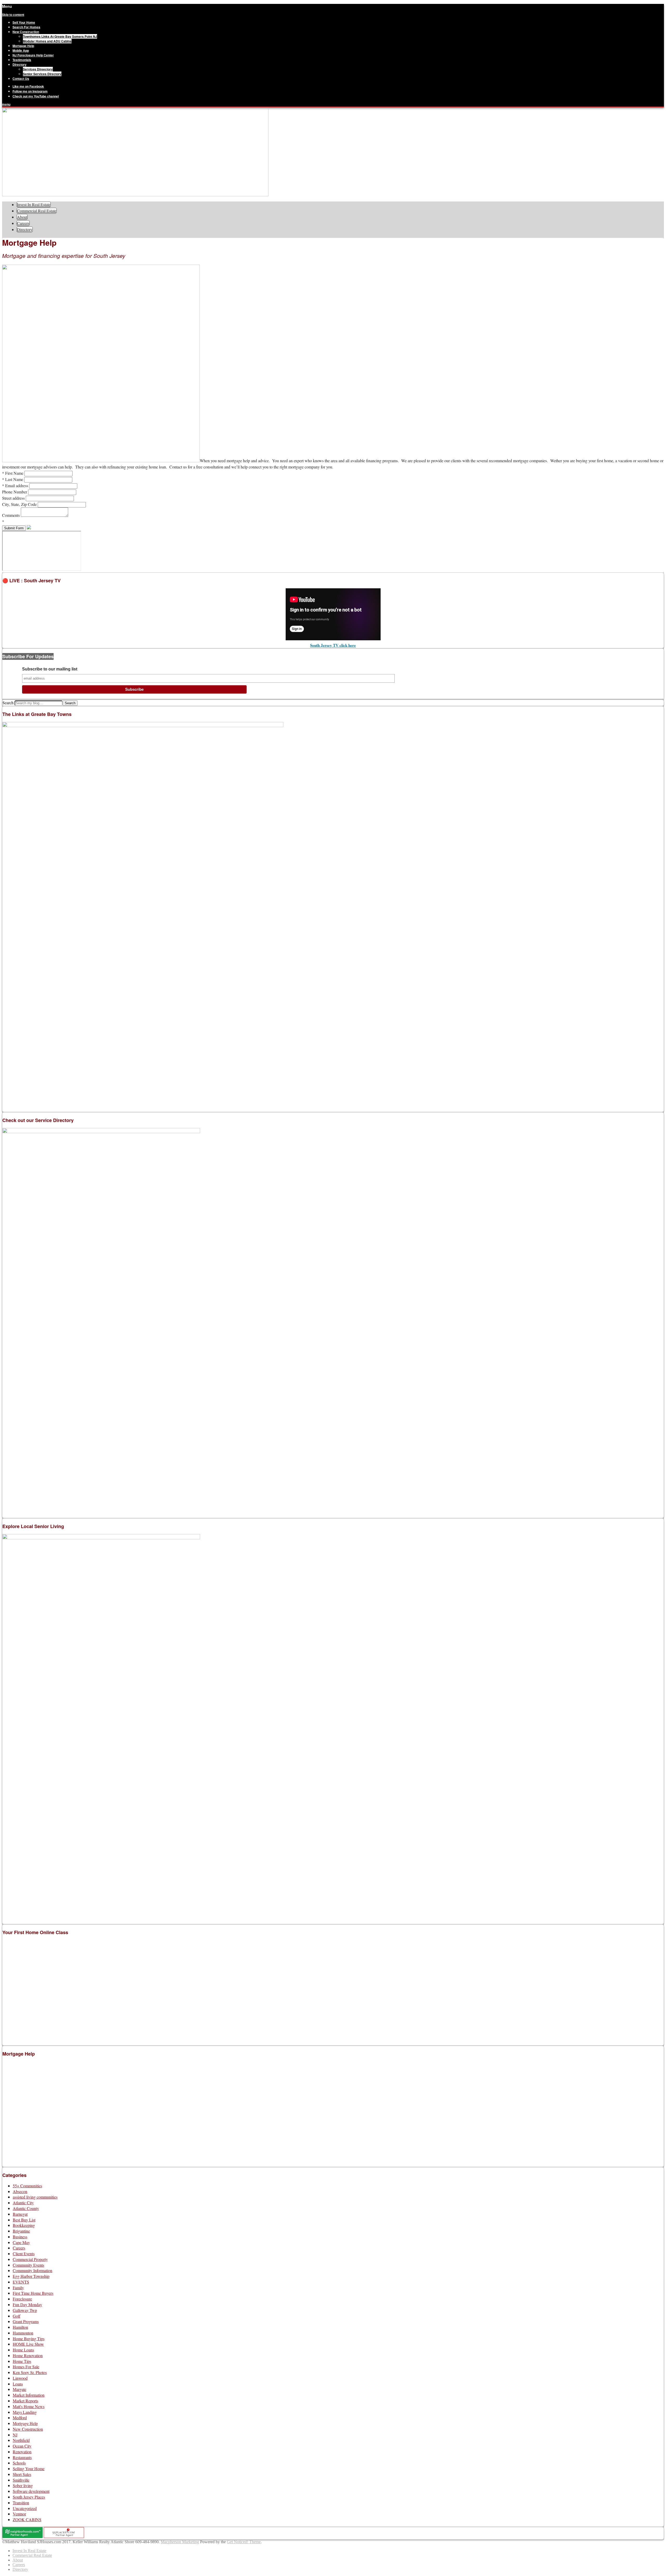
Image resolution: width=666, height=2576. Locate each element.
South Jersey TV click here (333, 645)
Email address (16, 485)
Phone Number (15, 492)
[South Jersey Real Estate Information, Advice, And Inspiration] (135, 195)
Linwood (20, 2378)
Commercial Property (30, 2259)
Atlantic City (23, 2203)
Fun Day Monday (27, 2304)
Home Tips (22, 2361)
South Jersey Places (29, 2497)
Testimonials (22, 60)
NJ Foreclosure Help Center (33, 55)
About (22, 217)
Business (20, 2237)
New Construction (26, 32)
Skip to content (13, 15)
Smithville (21, 2480)
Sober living (23, 2485)
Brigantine (21, 2231)
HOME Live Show (28, 2344)
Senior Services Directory (42, 74)
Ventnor (19, 2514)
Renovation (22, 2452)
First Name (13, 473)
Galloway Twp (25, 2310)
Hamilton (20, 2327)
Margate (20, 2389)
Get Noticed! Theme (244, 2542)
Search (8, 703)
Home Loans (23, 2350)
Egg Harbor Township (31, 2276)
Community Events (28, 2265)
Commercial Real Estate (37, 211)
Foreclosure (22, 2299)
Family (18, 2288)
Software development (31, 2491)
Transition (21, 2503)
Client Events (24, 2254)
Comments (11, 515)
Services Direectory (38, 69)
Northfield (21, 2440)
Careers (23, 223)
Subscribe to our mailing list (50, 669)
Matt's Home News (29, 2406)
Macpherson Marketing (180, 2542)
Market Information (29, 2395)
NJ (15, 2435)
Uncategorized (25, 2508)
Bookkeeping (24, 2225)
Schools (19, 2463)
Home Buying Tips (29, 2339)
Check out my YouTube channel (36, 96)
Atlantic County (26, 2208)
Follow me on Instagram (30, 91)
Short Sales (22, 2474)
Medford (20, 2418)
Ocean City (22, 2446)
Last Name (13, 479)
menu (6, 104)
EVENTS (21, 2282)
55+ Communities (27, 2186)
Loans (18, 2384)
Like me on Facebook (28, 86)
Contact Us (21, 79)
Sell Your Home (24, 22)
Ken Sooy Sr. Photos (30, 2372)
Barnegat (20, 2214)
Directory (20, 64)
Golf (17, 2316)
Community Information (33, 2270)
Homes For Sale (26, 2367)
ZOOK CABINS (27, 2519)
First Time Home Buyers (33, 2293)
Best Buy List (24, 2220)
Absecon (20, 2191)
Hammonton (23, 2333)
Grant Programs (26, 2321)
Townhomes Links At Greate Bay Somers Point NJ (60, 36)
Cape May (21, 2242)
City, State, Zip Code (20, 504)
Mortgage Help (23, 46)
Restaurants (22, 2457)
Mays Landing (25, 2412)
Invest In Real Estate (34, 204)
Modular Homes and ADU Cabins (47, 41)
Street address (14, 498)
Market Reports (25, 2401)
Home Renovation (28, 2355)
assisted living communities (35, 2197)
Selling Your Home (29, 2469)
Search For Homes (26, 27)
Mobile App (21, 50)
